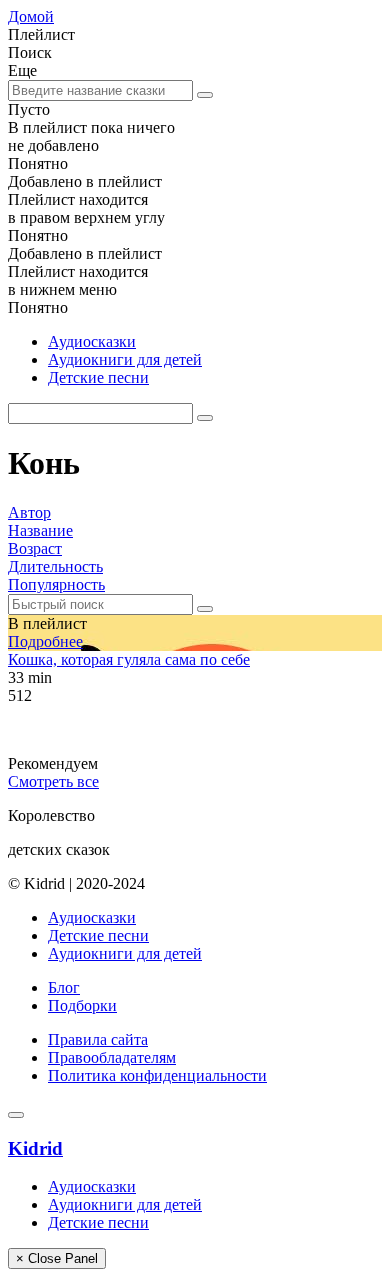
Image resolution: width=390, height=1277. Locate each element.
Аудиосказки (92, 341)
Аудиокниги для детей (125, 359)
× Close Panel (57, 1258)
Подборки (82, 1005)
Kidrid (35, 1148)
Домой (31, 16)
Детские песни (98, 377)
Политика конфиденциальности (157, 1075)
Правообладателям (112, 1057)
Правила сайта (98, 1039)
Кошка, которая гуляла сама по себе (129, 659)
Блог (64, 987)
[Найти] (205, 95)
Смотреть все (53, 781)
